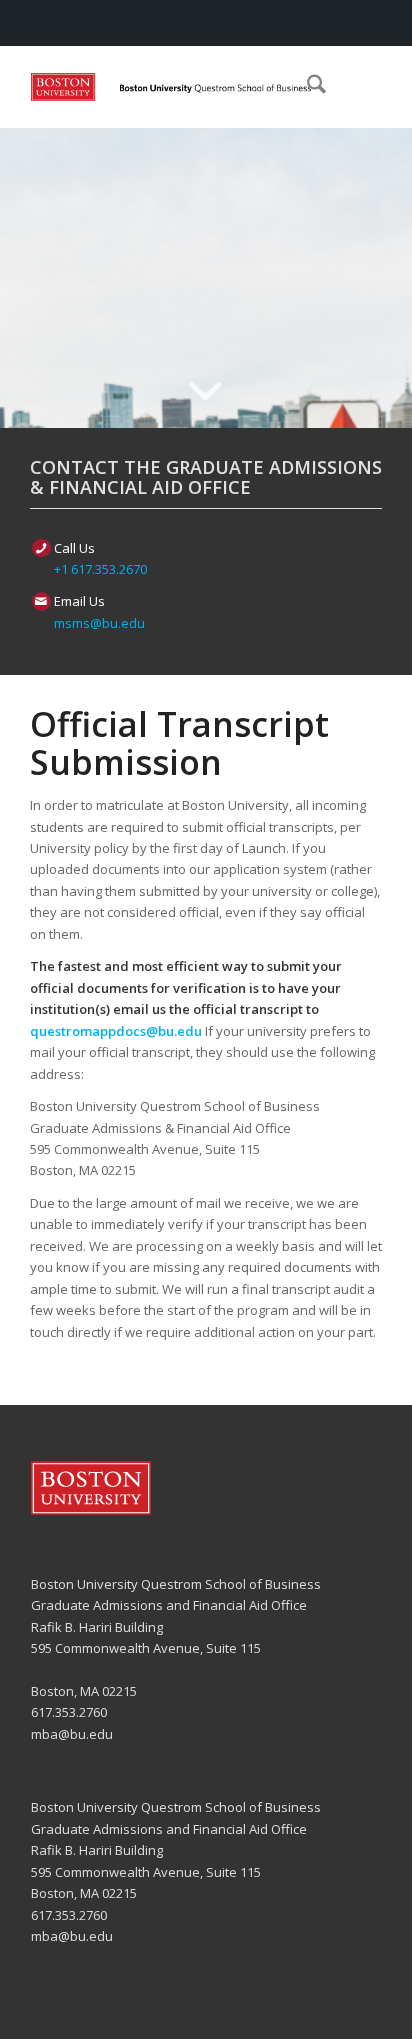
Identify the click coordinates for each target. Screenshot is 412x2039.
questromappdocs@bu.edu (116, 1031)
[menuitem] (306, 87)
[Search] (306, 87)
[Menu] (353, 87)
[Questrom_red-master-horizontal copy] (171, 87)
